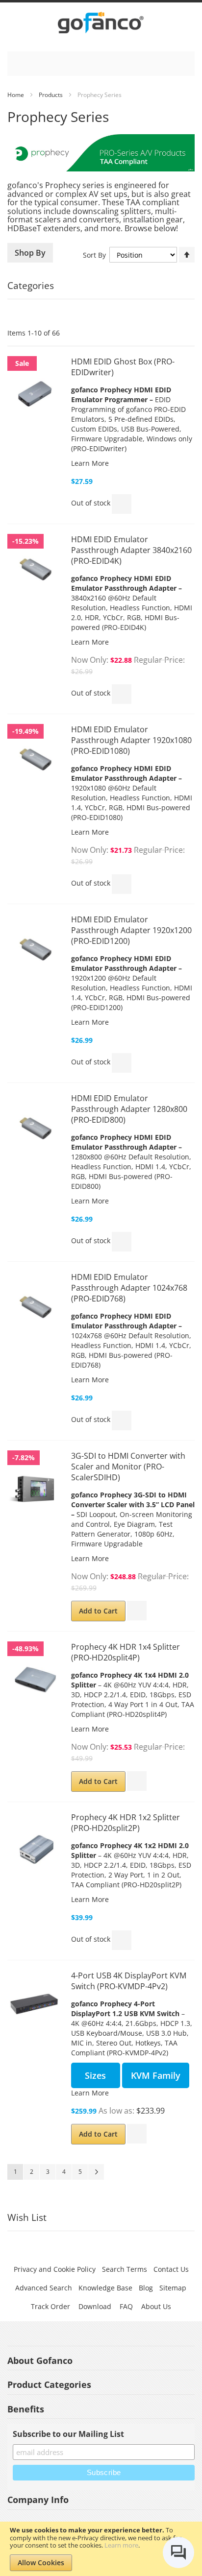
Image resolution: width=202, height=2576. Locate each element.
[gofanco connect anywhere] (101, 24)
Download (95, 2306)
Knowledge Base (105, 2288)
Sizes (95, 2075)
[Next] (96, 2172)
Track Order (50, 2306)
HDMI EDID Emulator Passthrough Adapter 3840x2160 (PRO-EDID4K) (131, 550)
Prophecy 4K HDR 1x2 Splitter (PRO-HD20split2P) (126, 1823)
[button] (122, 504)
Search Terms (125, 2269)
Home (16, 95)
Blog (146, 2288)
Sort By (94, 255)
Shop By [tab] (30, 253)
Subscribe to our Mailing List (68, 2434)
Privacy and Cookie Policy (55, 2269)
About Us (156, 2306)
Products (51, 95)
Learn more (121, 2545)
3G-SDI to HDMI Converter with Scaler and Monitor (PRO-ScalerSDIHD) (128, 1467)
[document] (101, 2549)
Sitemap (173, 2288)
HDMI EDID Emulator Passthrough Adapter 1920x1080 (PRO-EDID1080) (131, 740)
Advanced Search (44, 2288)
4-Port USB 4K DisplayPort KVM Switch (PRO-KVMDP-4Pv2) (129, 1981)
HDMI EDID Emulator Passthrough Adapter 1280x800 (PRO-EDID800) (129, 1109)
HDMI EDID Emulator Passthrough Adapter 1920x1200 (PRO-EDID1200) (131, 930)
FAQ (126, 2306)
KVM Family (156, 2075)
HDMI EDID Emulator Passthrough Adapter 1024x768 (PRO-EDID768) (129, 1288)
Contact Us (171, 2269)
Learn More (90, 463)
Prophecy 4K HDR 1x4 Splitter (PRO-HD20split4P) (126, 1652)
